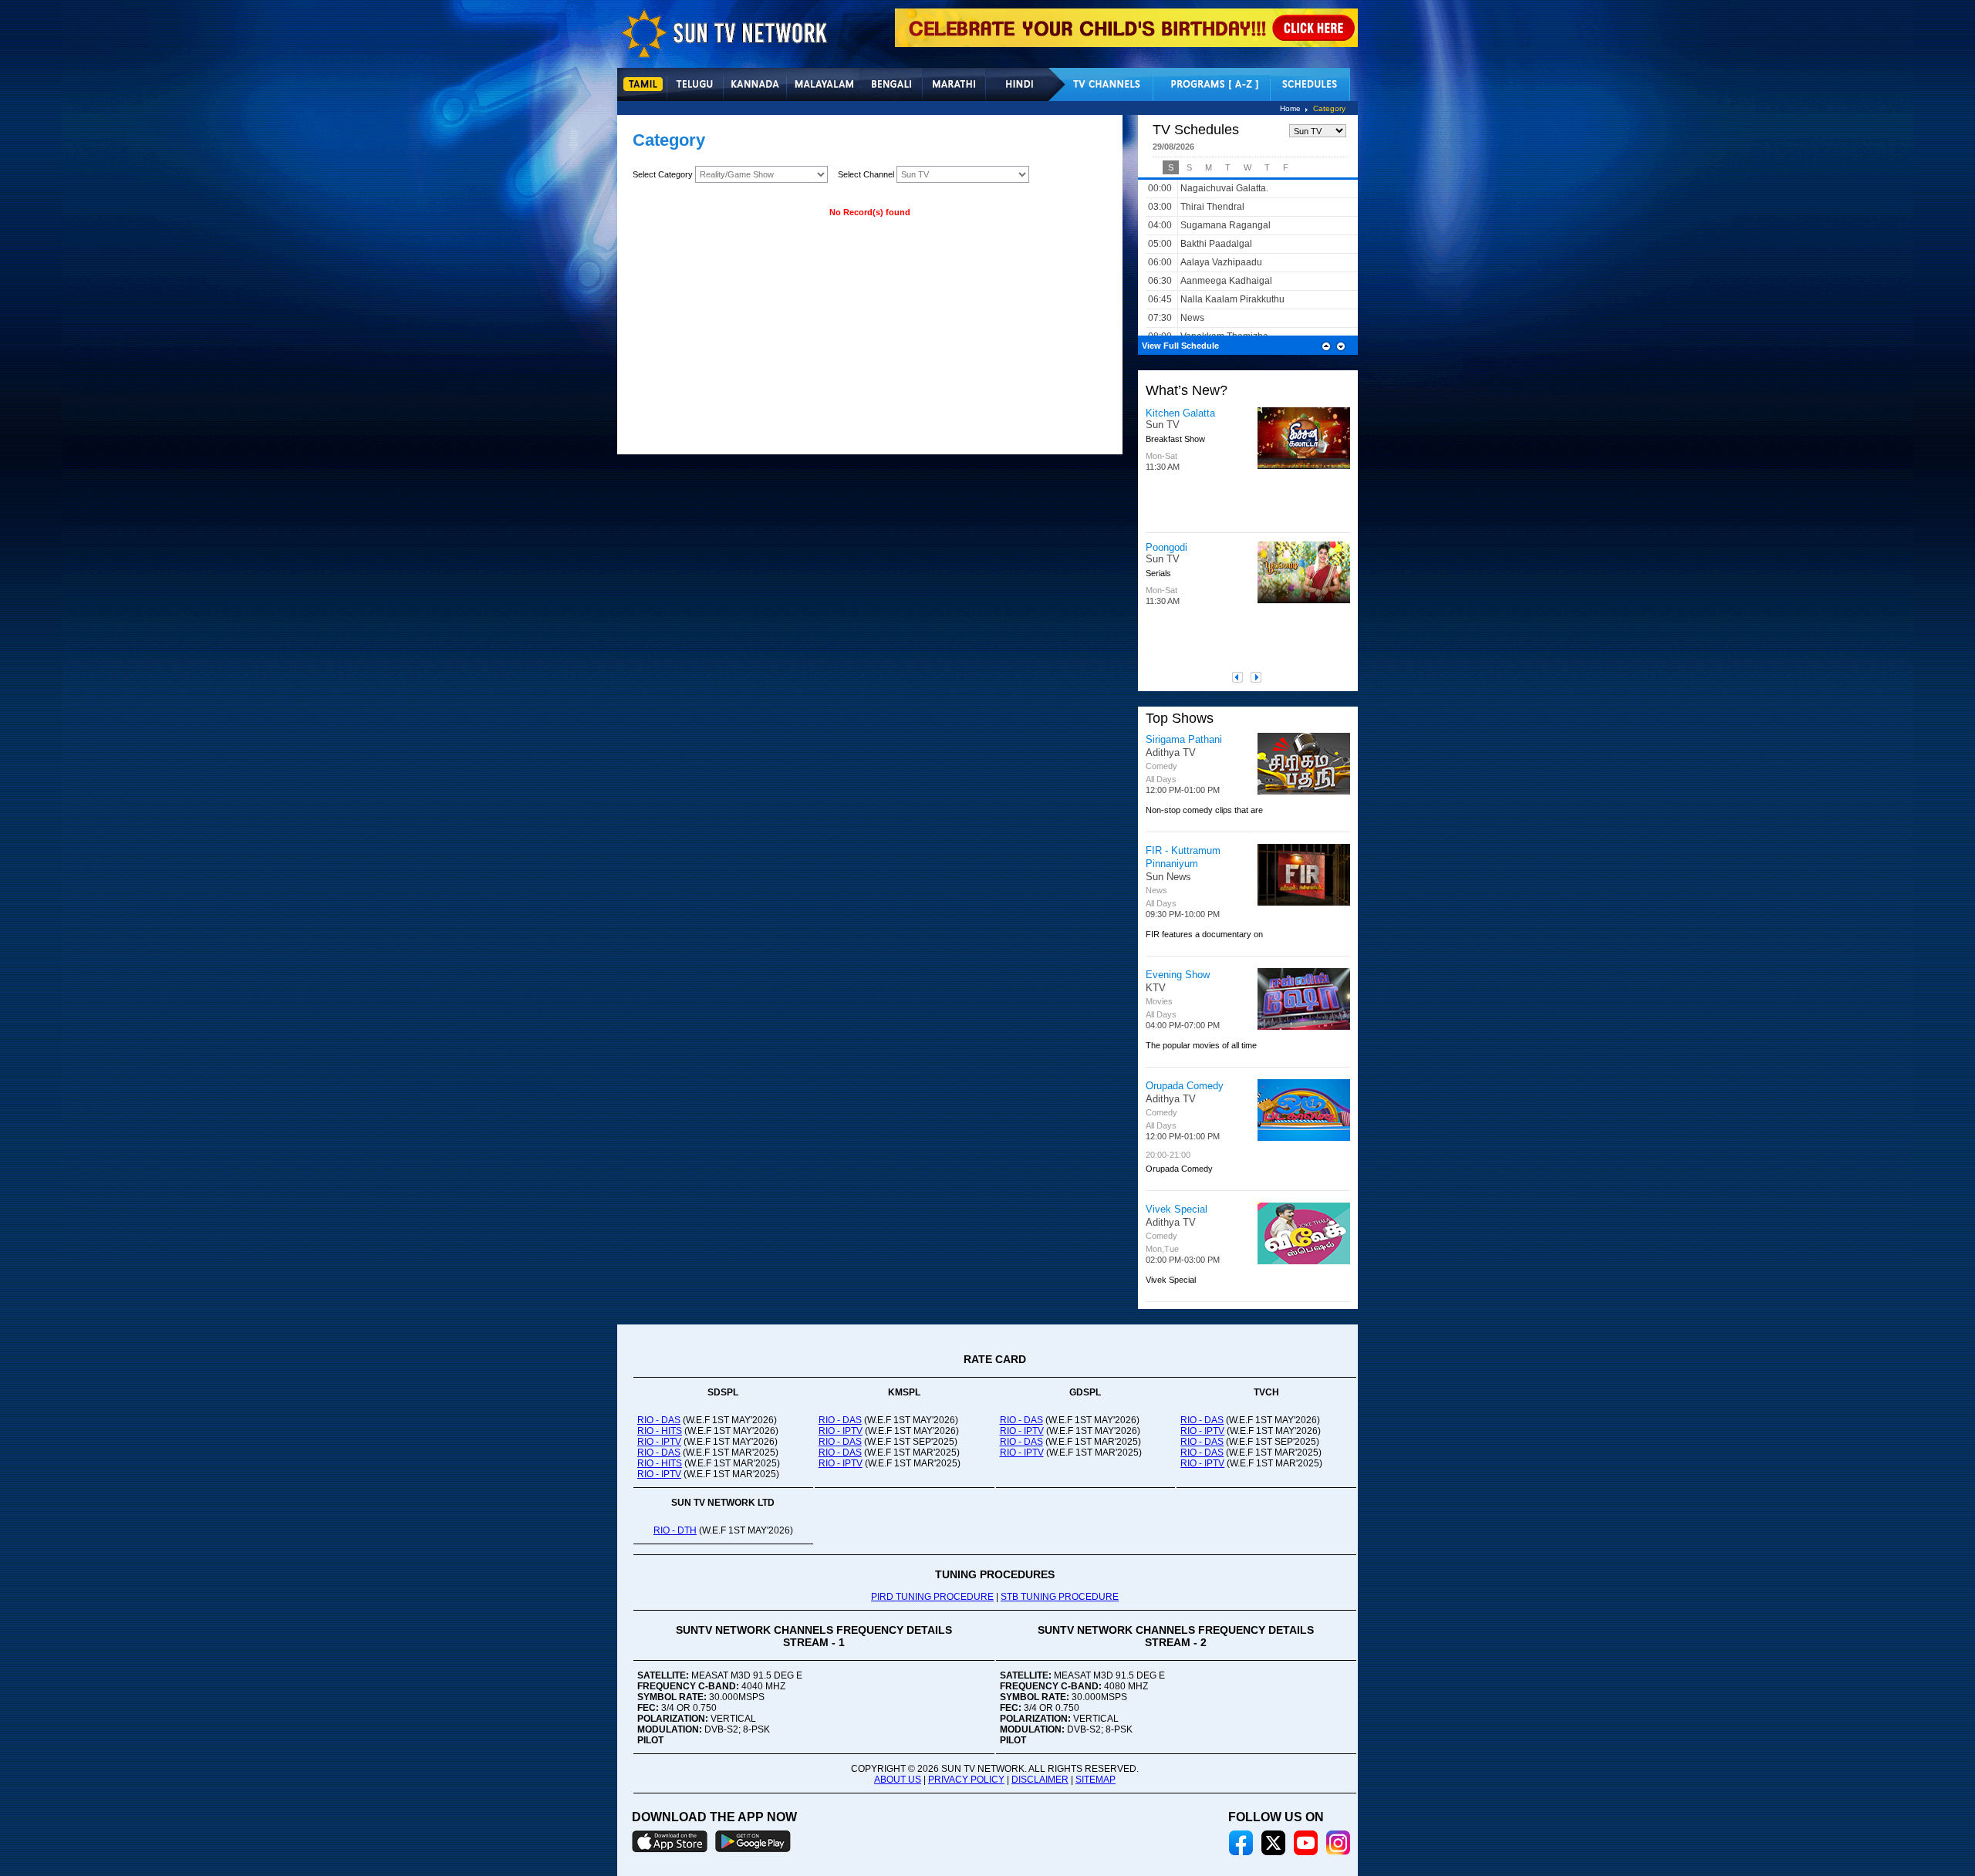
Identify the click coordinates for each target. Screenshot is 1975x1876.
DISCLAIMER (1040, 1780)
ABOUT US (898, 1780)
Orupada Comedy (1185, 1086)
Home (1290, 108)
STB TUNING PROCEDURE (1060, 1597)
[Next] (1260, 677)
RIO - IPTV (659, 1442)
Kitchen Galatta (1180, 413)
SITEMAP (1096, 1780)
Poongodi (1166, 547)
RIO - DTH (675, 1530)
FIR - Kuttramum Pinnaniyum (1183, 857)
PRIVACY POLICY (966, 1780)
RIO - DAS (659, 1420)
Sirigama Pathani (1184, 739)
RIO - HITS (660, 1431)
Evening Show (1178, 975)
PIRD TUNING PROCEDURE (932, 1597)
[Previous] (1241, 677)
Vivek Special (1177, 1209)
